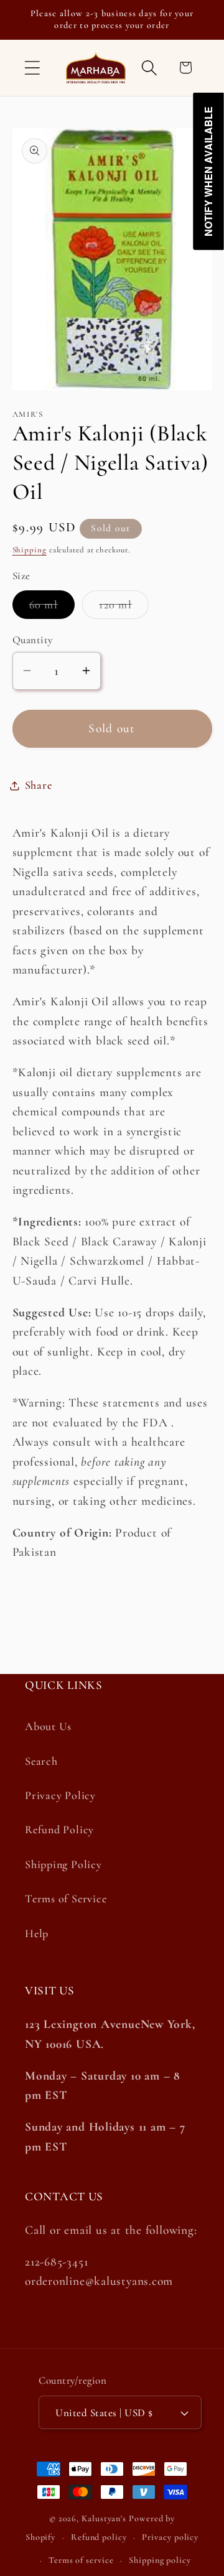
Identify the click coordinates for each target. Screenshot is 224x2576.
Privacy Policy (60, 1795)
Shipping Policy (63, 1864)
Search (41, 1761)
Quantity (33, 640)
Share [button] (39, 785)
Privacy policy (170, 2537)
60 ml (52, 608)
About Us (48, 1726)
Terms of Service (66, 1899)
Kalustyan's (104, 2518)
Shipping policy (160, 2560)
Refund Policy (59, 1830)
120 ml (124, 608)
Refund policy (99, 2537)
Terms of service (81, 2560)
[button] (32, 67)
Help (37, 1933)
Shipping (30, 550)
